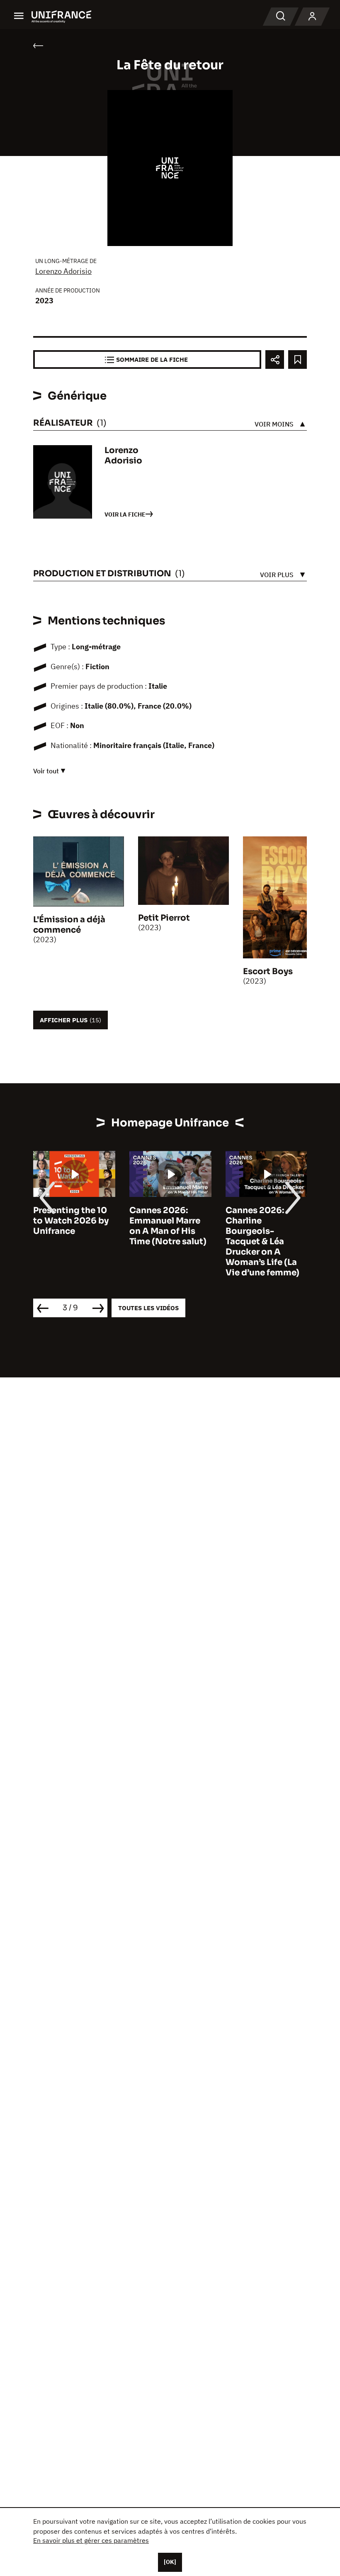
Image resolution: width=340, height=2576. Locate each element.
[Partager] (275, 359)
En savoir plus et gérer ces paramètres (91, 2540)
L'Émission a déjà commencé (69, 925)
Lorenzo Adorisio (63, 271)
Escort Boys (268, 971)
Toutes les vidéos (148, 1308)
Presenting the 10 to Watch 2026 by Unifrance (71, 1221)
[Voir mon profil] (312, 17)
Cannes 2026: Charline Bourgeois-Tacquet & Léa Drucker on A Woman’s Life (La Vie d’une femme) (262, 1242)
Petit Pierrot (164, 918)
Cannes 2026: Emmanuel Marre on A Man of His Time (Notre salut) (168, 1226)
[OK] (170, 2562)
